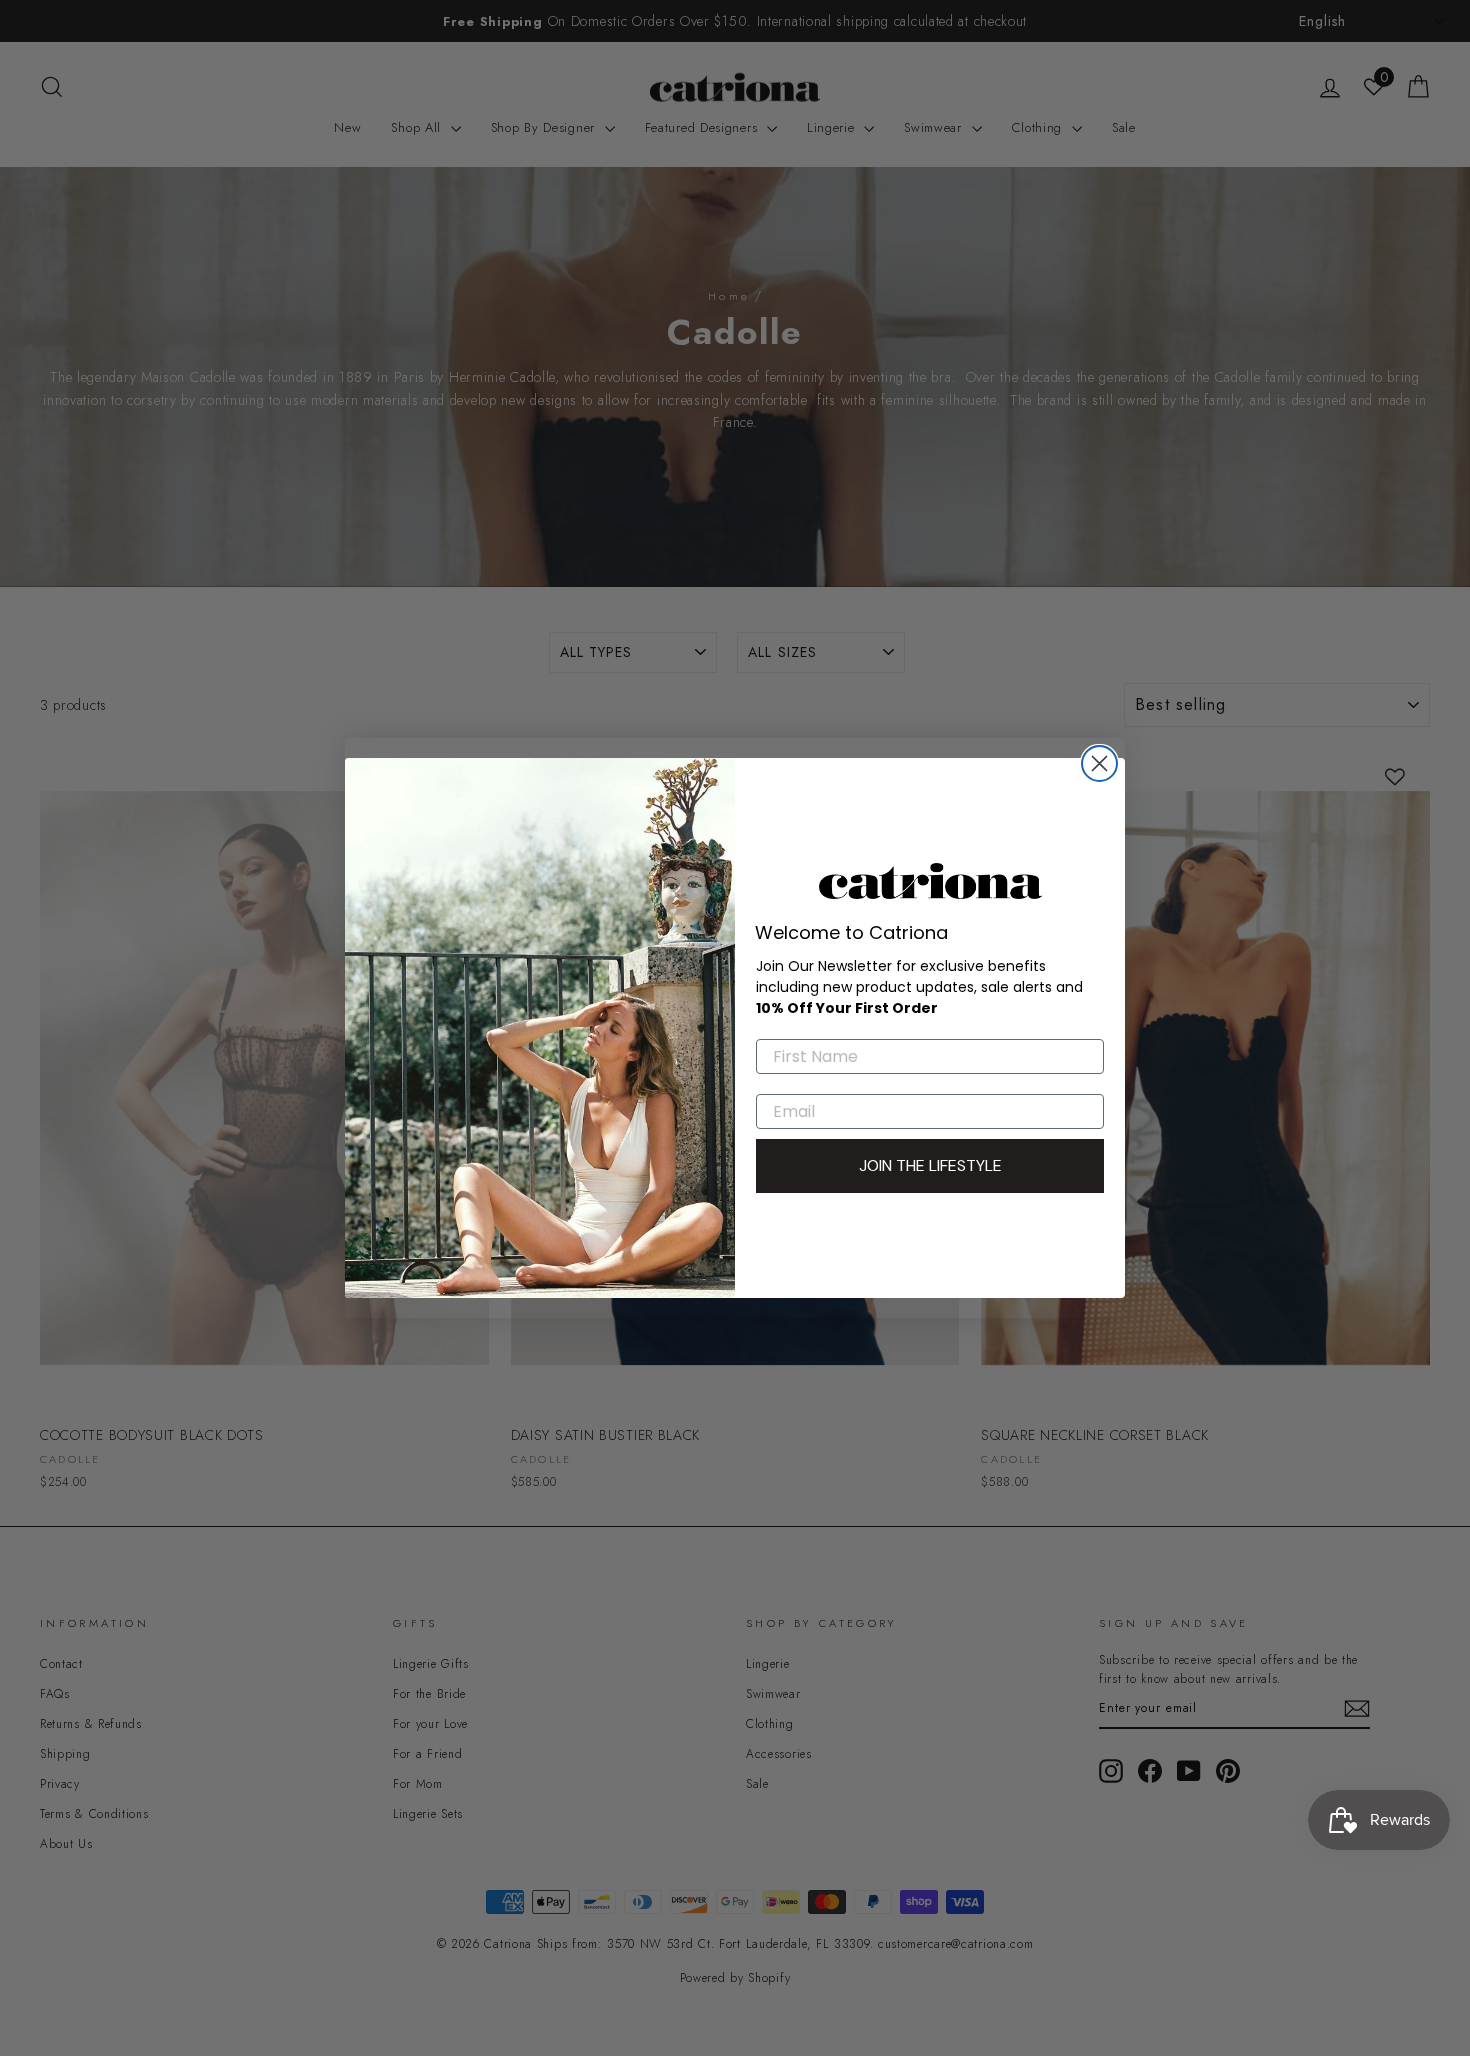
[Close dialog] (1099, 763)
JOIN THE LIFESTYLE (930, 1165)
